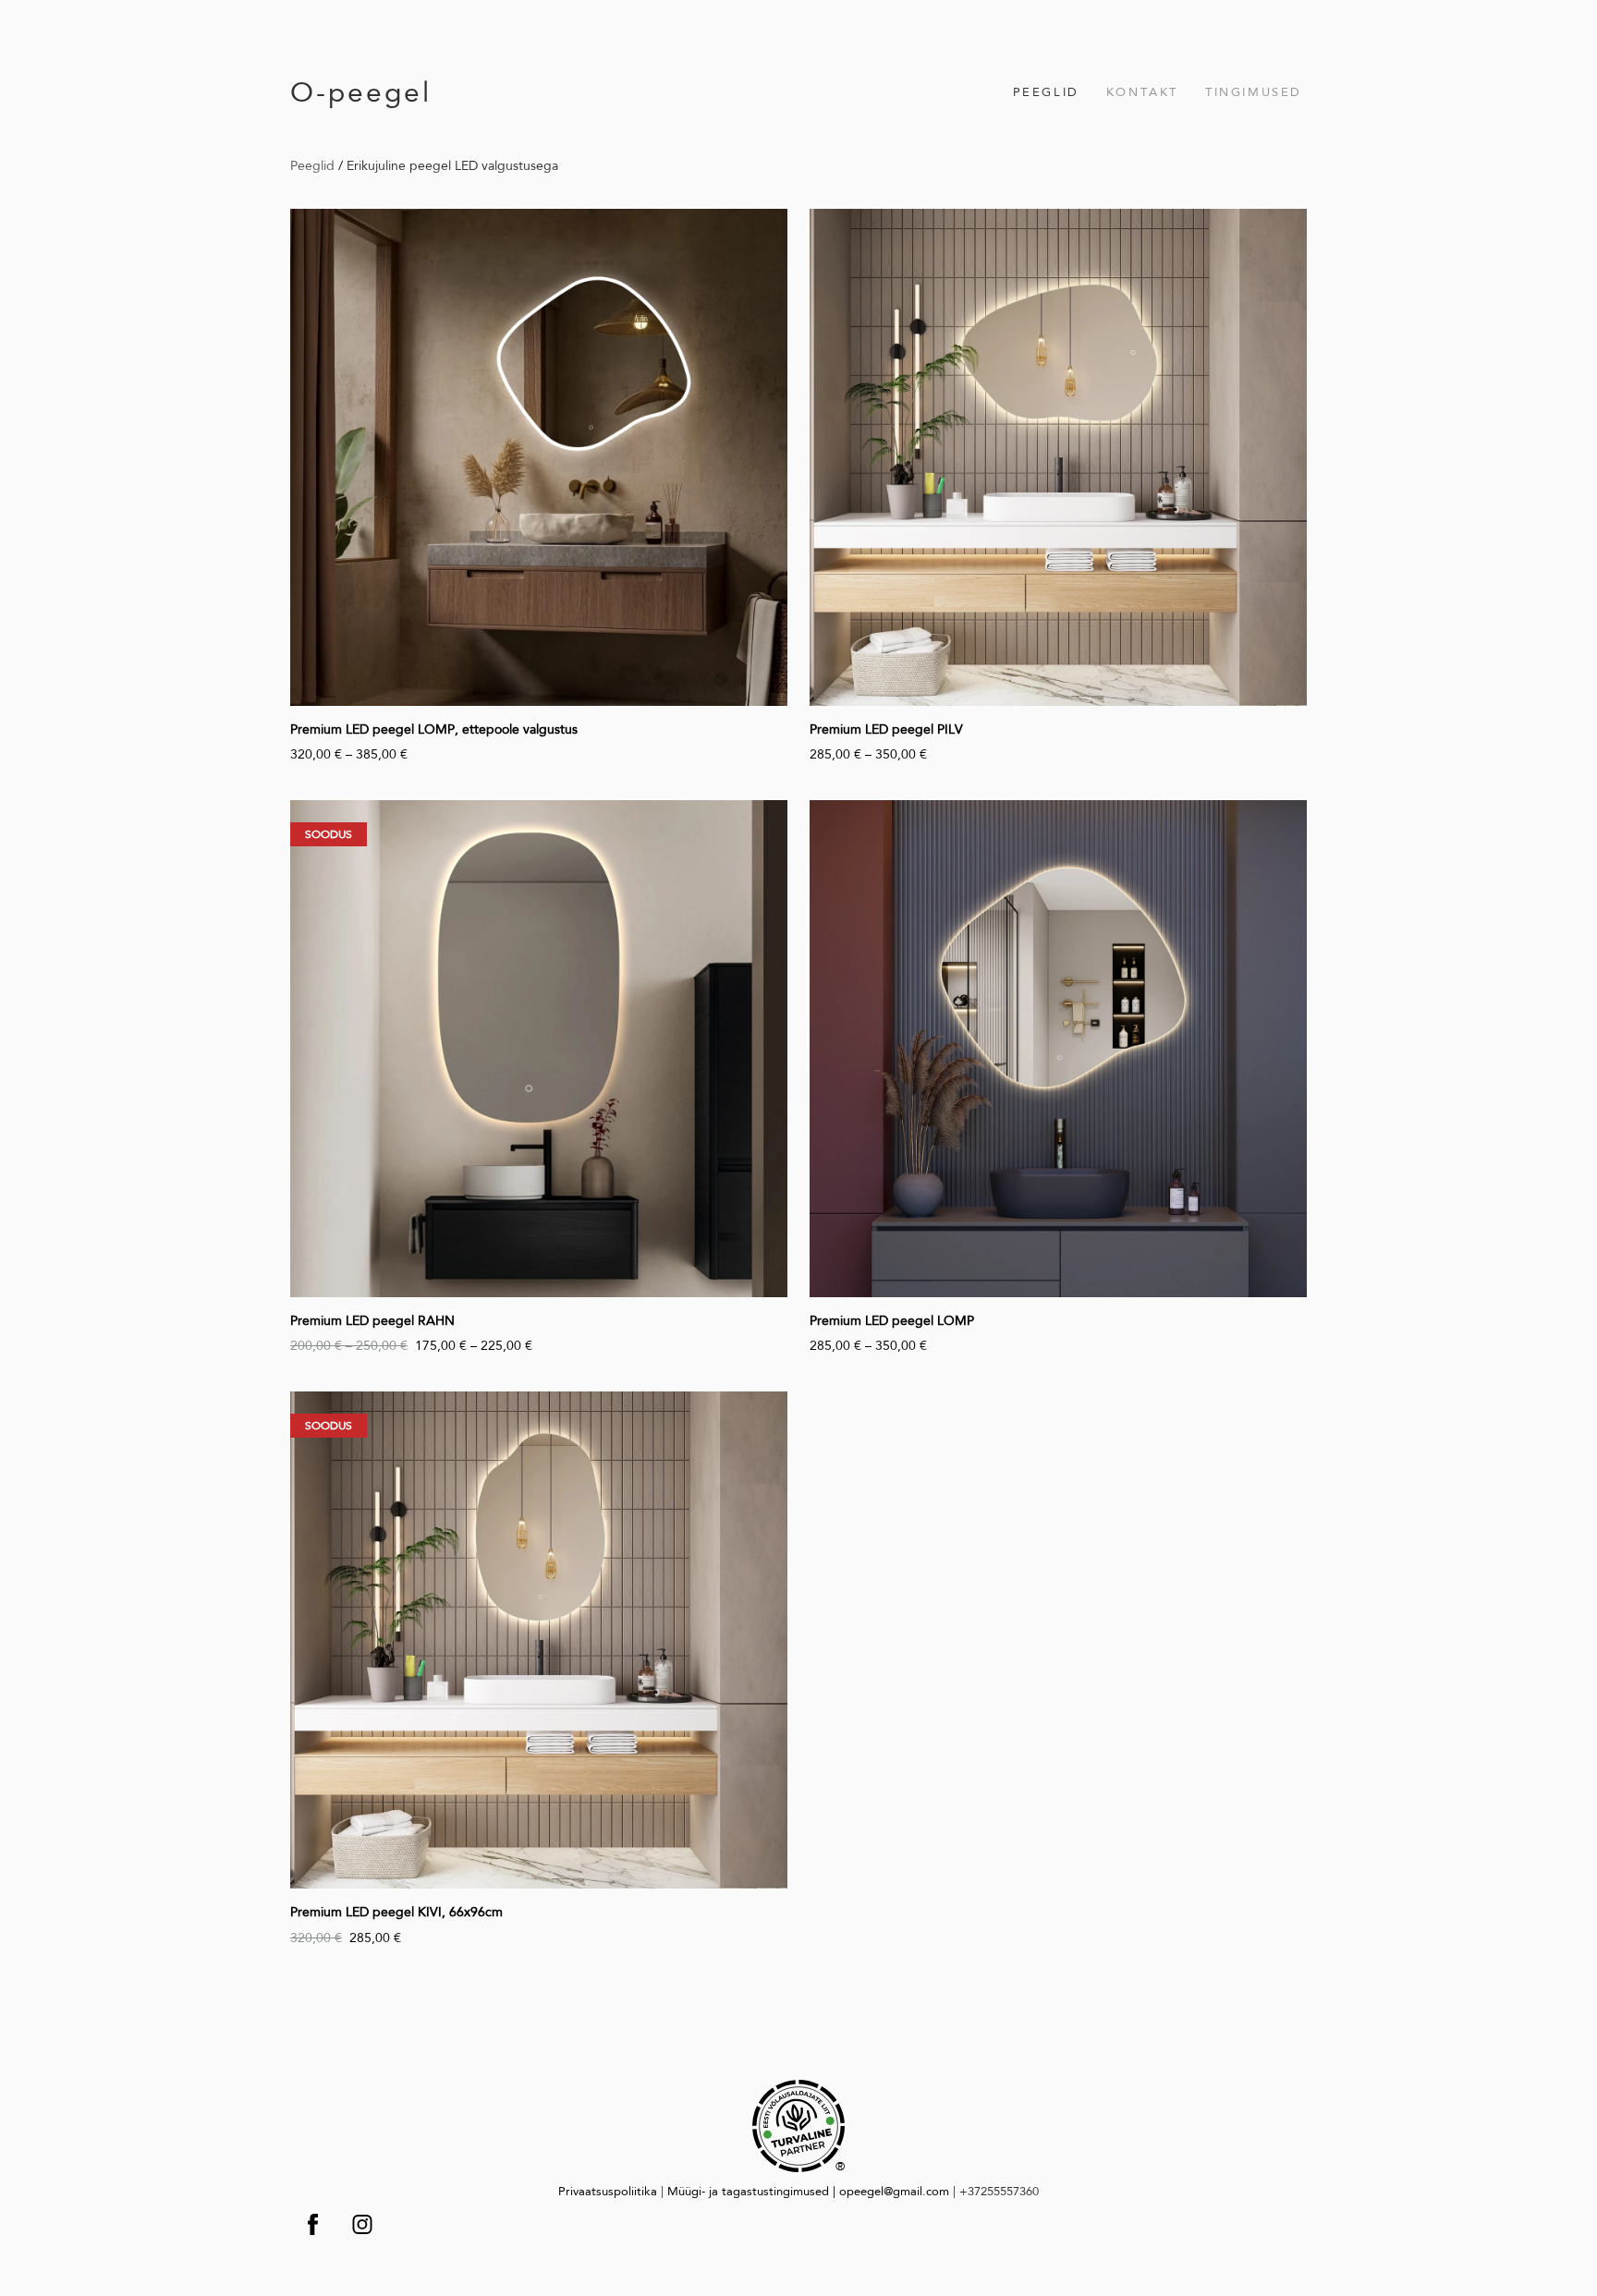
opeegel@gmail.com (894, 2191)
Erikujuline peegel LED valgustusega (452, 165)
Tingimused (1254, 92)
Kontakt (1142, 92)
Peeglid (1046, 92)
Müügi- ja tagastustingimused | (753, 2191)
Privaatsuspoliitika (608, 2191)
